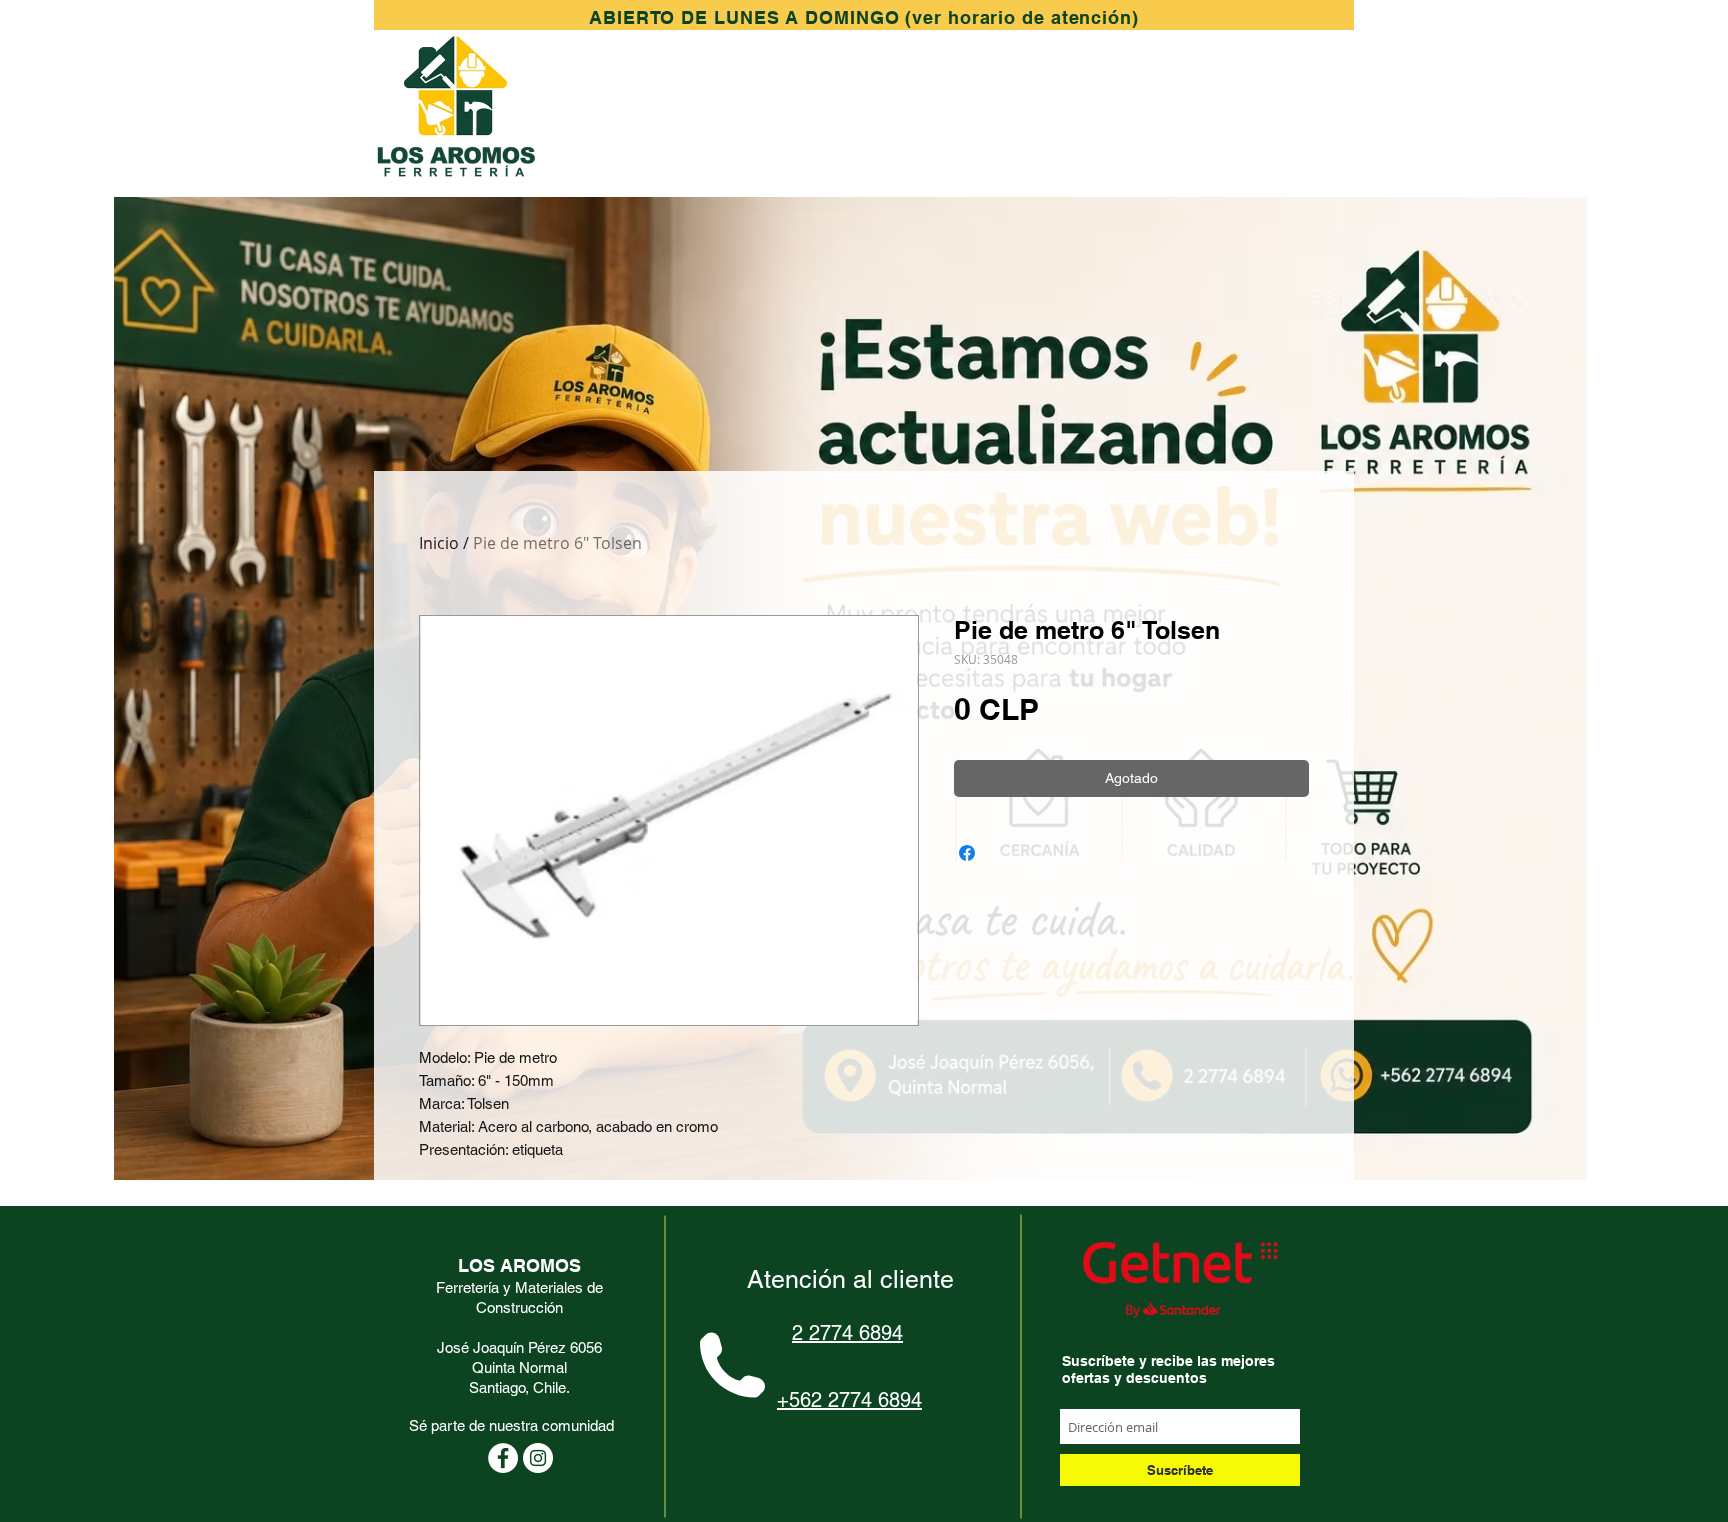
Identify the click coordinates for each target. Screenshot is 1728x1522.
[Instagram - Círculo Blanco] (538, 1458)
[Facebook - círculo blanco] (503, 1458)
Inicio (439, 543)
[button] (864, 17)
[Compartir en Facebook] (967, 853)
